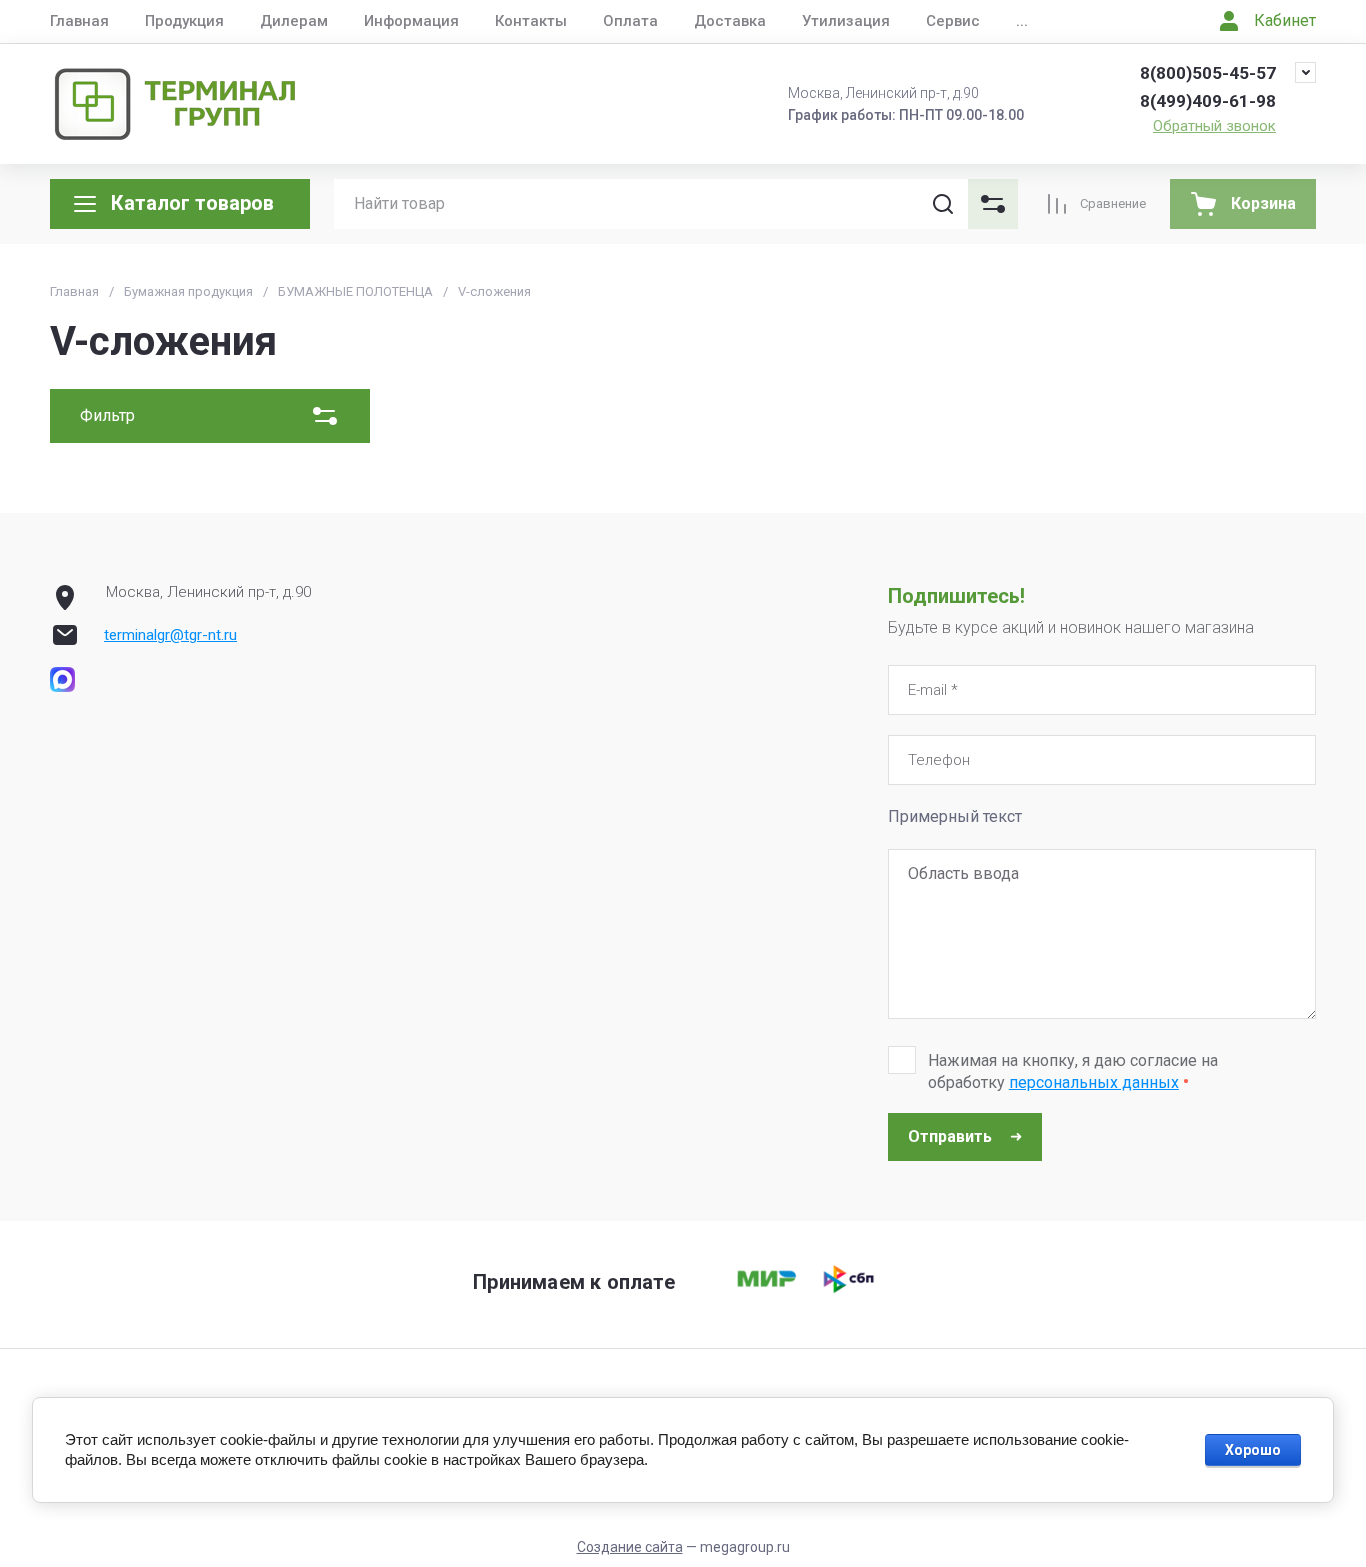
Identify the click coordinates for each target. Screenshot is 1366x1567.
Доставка (730, 21)
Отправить (950, 1136)
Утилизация (846, 21)
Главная (79, 21)
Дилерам (294, 21)
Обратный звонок (1214, 126)
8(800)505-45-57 (1208, 73)
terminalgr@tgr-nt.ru (170, 635)
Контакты (531, 21)
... (1022, 21)
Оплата (630, 21)
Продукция (184, 21)
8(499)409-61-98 (1208, 101)
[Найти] (943, 204)
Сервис (953, 21)
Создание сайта (630, 1547)
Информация (411, 21)
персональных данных (1094, 1082)
